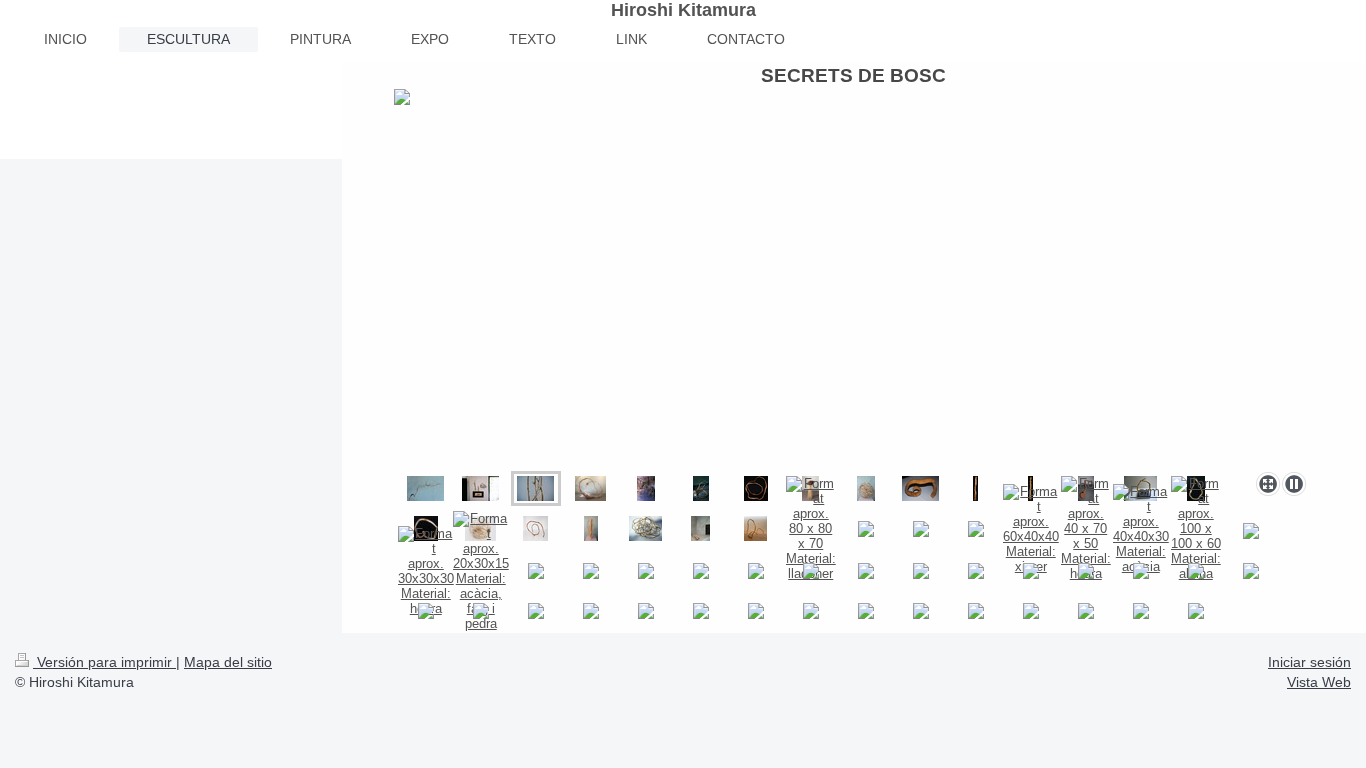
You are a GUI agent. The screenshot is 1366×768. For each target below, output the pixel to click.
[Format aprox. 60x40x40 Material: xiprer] (1031, 529)
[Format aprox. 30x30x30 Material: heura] (426, 571)
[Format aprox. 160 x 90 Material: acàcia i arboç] (866, 488)
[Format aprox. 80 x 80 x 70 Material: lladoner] (811, 528)
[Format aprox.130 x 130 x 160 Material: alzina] (756, 488)
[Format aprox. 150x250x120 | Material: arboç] (535, 528)
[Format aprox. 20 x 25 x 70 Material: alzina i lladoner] (591, 528)
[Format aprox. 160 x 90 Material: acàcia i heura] (646, 488)
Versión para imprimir (104, 662)
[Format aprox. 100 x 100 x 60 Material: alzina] (1196, 528)
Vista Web (1319, 682)
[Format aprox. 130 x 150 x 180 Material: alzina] (590, 488)
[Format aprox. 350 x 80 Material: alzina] (700, 528)
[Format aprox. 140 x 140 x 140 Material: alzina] (701, 488)
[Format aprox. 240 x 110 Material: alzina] (975, 488)
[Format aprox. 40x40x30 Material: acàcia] (1141, 529)
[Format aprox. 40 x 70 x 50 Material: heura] (1086, 528)
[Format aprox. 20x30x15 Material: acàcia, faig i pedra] (481, 571)
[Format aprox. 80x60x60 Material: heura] (645, 528)
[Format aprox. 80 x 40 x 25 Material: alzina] (920, 488)
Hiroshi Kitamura (683, 10)
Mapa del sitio (228, 662)
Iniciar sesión (1309, 662)
